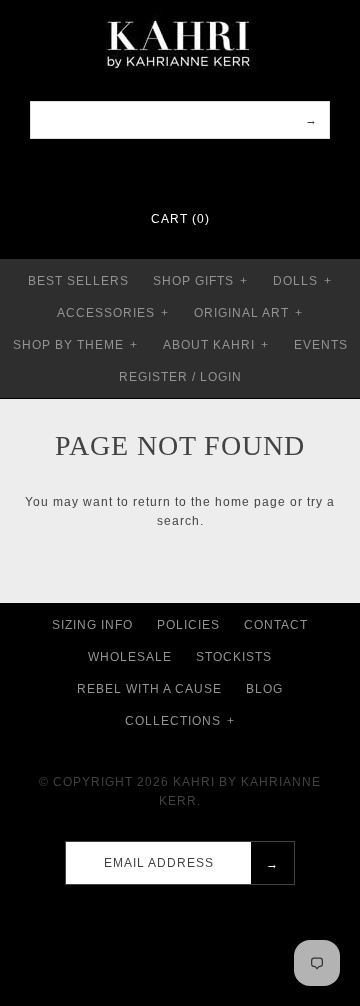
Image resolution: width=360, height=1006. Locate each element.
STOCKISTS (234, 657)
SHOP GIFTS (200, 281)
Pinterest (167, 170)
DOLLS (302, 281)
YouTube (219, 170)
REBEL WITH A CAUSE (149, 689)
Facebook (141, 170)
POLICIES (188, 625)
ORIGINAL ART (248, 313)
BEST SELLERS (78, 281)
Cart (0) (180, 219)
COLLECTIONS (180, 721)
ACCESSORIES (113, 313)
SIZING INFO (92, 625)
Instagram (193, 170)
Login (221, 377)
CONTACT (276, 625)
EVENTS (321, 345)
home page (250, 502)
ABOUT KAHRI (216, 345)
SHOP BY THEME (75, 345)
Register (153, 377)
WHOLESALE (130, 657)
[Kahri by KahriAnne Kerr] (180, 14)
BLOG (264, 689)
